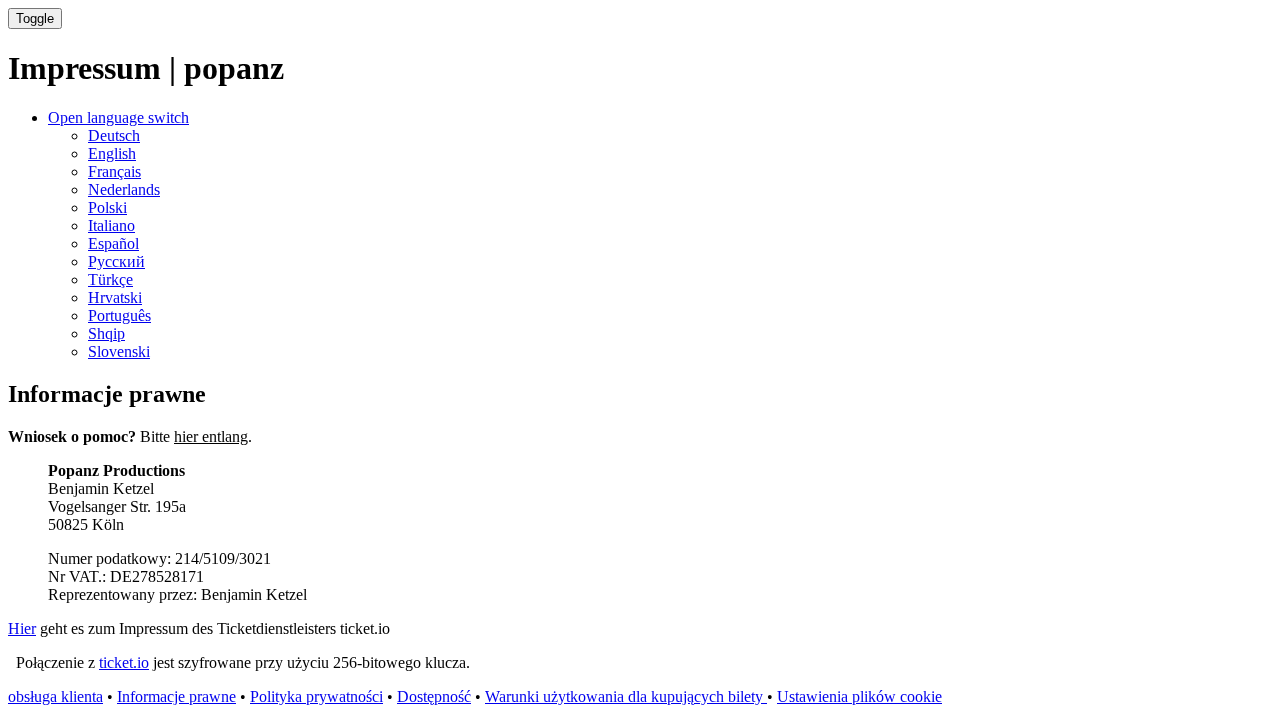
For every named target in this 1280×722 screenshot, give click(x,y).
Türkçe (110, 279)
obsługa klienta (55, 696)
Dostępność (434, 696)
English (112, 153)
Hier (22, 628)
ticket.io (124, 662)
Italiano (111, 225)
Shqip (106, 333)
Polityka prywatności (316, 696)
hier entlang (211, 436)
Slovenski (119, 351)
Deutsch (114, 135)
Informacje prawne (176, 696)
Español (113, 243)
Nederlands (124, 189)
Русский (116, 261)
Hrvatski (115, 297)
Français (114, 171)
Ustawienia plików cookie (859, 696)
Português (119, 315)
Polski (107, 207)
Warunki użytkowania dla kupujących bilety (626, 696)
